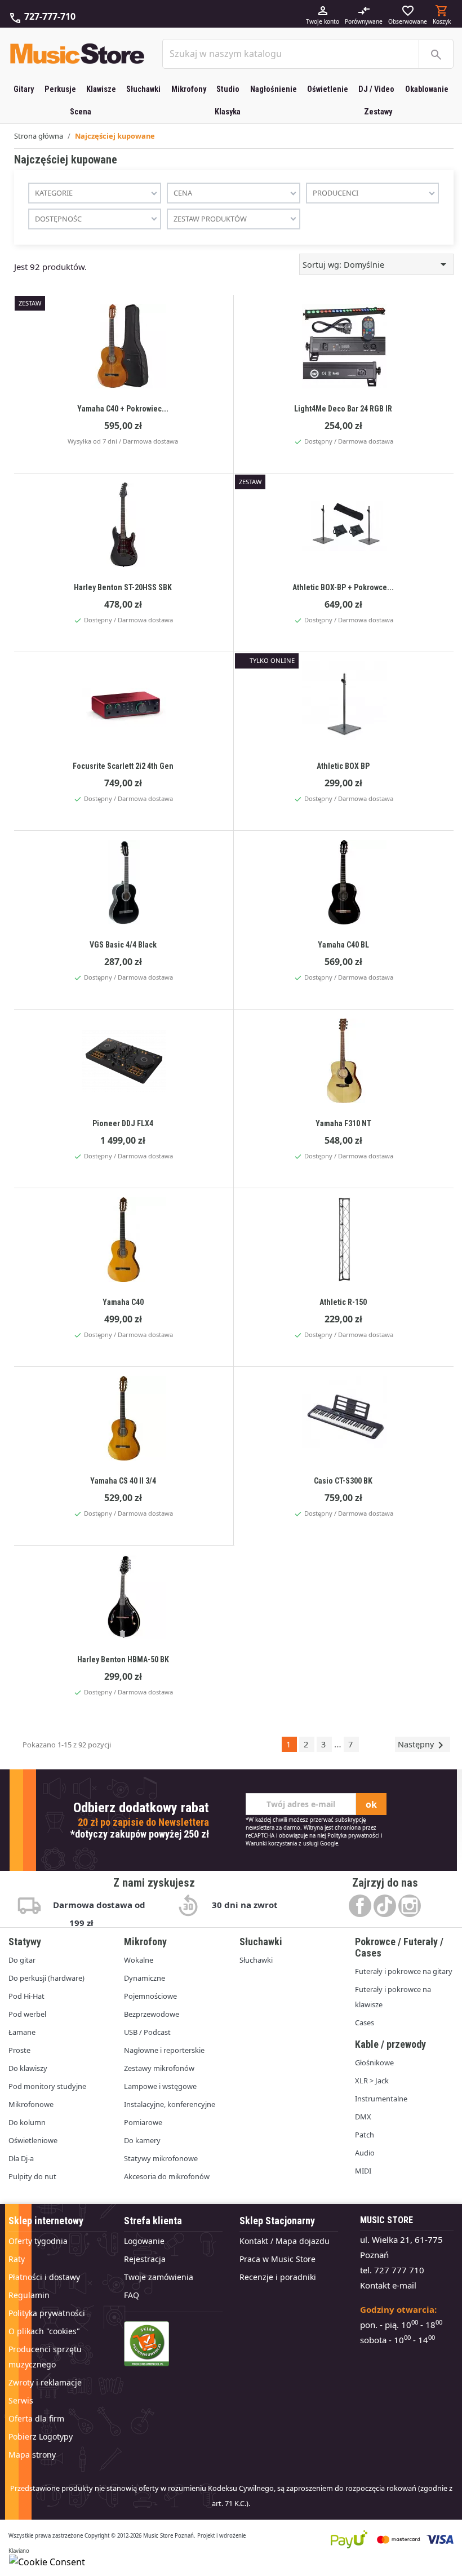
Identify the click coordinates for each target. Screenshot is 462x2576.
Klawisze (101, 89)
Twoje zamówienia (159, 2277)
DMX (363, 2117)
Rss (385, 1906)
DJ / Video (376, 89)
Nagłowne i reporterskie (164, 2050)
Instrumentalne (381, 2099)
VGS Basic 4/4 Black (123, 945)
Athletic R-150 (343, 1302)
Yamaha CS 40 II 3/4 (123, 1481)
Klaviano (19, 2551)
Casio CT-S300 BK (343, 1481)
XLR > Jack (372, 2081)
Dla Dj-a (21, 2158)
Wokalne (139, 1960)
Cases (365, 2022)
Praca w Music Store (277, 2259)
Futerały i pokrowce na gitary (404, 1971)
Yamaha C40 (123, 1302)
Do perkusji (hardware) (46, 1978)
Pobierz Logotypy (41, 2436)
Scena (81, 112)
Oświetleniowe (33, 2140)
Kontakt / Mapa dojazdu (285, 2241)
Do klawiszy (28, 2068)
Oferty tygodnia (38, 2241)
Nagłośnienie (274, 89)
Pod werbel (27, 2014)
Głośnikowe (374, 2062)
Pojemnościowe (150, 1996)
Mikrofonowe (31, 2104)
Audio (365, 2153)
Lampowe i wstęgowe (160, 2086)
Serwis (21, 2400)
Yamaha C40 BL (343, 945)
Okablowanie (427, 89)
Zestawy (378, 112)
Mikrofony (189, 89)
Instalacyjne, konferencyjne (170, 2104)
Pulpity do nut (32, 2176)
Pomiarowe (143, 2122)
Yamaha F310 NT (343, 1123)
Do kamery (142, 2140)
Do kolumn (27, 2122)
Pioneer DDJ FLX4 (123, 1123)
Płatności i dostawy (44, 2277)
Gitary (24, 89)
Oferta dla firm (36, 2418)
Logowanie (144, 2241)
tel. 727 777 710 (392, 2270)
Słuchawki (143, 89)
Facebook (360, 1906)
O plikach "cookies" (44, 2331)
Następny (423, 1745)
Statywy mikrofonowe (161, 2158)
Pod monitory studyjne (47, 2086)
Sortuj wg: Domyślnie (376, 264)
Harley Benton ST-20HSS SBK (123, 587)
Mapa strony (32, 2455)
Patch (365, 2135)
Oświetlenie (328, 89)
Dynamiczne (145, 1978)
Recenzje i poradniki (278, 2277)
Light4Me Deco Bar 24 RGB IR (343, 409)
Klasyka (228, 112)
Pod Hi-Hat (26, 1996)
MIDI (363, 2171)
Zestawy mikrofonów (159, 2068)
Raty (17, 2259)
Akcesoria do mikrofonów (167, 2176)
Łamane (22, 2032)
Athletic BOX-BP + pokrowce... (343, 587)
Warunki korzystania (271, 1844)
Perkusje (60, 89)
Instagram (410, 1906)
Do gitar (22, 1960)
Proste (19, 2050)
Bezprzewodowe (152, 2014)
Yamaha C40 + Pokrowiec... (123, 409)
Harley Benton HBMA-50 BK (123, 1659)
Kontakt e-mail (388, 2285)
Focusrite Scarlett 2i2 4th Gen (123, 766)
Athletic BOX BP (343, 766)
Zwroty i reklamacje (45, 2382)
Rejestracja (145, 2259)
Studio (228, 89)
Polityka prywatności (353, 1836)
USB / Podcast (147, 2032)
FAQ (132, 2295)
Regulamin (29, 2295)
